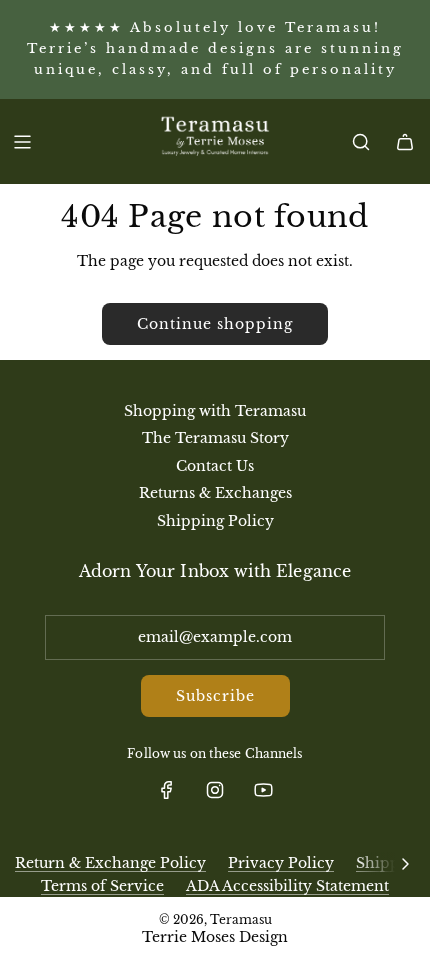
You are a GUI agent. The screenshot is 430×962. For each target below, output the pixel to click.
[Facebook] (167, 790)
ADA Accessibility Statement (287, 886)
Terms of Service (102, 886)
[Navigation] (22, 142)
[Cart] (405, 142)
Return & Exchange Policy (110, 863)
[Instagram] (215, 790)
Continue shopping (215, 324)
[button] (405, 863)
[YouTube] (263, 790)
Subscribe (215, 696)
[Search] (361, 142)
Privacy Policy (281, 863)
